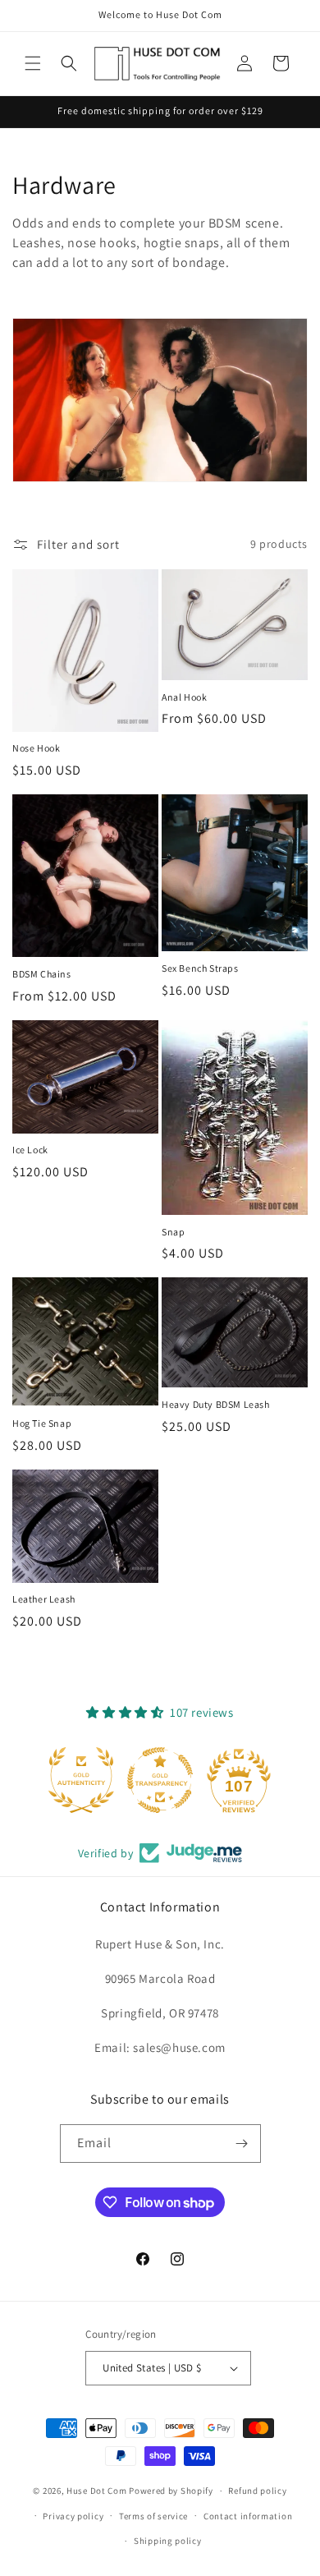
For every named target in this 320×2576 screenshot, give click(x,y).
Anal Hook (184, 697)
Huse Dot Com (96, 2491)
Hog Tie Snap (42, 1423)
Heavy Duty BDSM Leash (216, 1404)
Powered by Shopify (171, 2491)
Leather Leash (44, 1599)
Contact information (248, 2516)
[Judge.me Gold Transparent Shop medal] (160, 1780)
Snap (173, 1232)
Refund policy (257, 2491)
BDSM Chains (42, 974)
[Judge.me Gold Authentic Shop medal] (81, 1780)
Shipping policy (168, 2541)
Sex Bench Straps (200, 968)
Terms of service (153, 2516)
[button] (33, 63)
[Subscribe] (242, 2144)
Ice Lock (30, 1150)
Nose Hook (36, 748)
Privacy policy (73, 2516)
